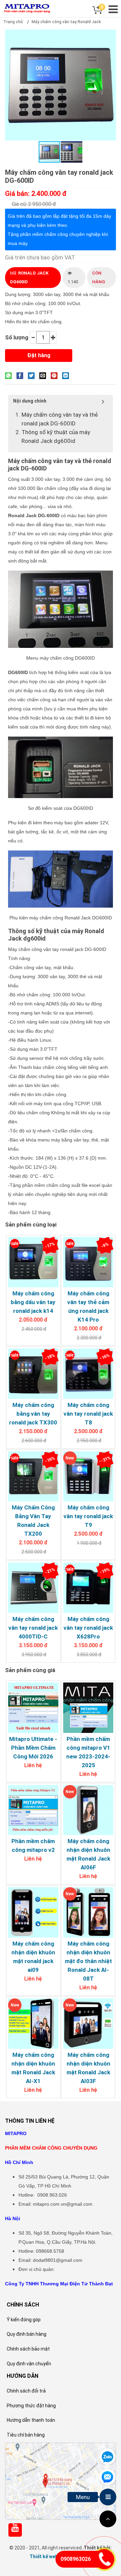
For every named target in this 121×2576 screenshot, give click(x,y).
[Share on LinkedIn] (67, 375)
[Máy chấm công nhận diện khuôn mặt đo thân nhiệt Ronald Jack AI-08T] (88, 1912)
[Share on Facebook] (22, 375)
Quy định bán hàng (27, 2334)
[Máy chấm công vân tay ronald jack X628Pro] (88, 1588)
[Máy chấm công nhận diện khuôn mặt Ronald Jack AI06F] (88, 1810)
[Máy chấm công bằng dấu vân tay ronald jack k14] (33, 1262)
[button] (110, 36)
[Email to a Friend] (44, 375)
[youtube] (15, 2528)
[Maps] (61, 2481)
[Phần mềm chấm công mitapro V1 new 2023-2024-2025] (88, 1708)
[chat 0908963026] (107, 2456)
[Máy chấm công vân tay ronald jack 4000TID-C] (33, 1588)
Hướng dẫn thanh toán (31, 2420)
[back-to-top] (108, 2519)
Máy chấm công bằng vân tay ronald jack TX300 (33, 1414)
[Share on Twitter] (33, 375)
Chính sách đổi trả (26, 2391)
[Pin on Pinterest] (56, 375)
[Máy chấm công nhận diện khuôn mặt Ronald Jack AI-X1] (33, 2024)
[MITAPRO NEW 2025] (27, 8)
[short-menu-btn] (108, 2497)
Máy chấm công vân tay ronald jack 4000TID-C (33, 1628)
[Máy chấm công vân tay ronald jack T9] (88, 1477)
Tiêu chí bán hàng (26, 2435)
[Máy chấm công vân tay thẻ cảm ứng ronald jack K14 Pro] (88, 1262)
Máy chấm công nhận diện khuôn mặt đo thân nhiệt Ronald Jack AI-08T (88, 1961)
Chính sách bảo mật (28, 2349)
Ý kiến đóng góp (24, 2320)
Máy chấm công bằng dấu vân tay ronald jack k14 (33, 1302)
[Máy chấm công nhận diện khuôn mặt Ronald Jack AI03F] (88, 2024)
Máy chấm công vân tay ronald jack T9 (88, 1516)
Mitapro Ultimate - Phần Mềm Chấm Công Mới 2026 (33, 1748)
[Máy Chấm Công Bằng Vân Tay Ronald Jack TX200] (33, 1477)
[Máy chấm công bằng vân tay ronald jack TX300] (33, 1374)
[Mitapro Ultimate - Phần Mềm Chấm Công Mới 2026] (33, 1708)
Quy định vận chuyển (29, 2364)
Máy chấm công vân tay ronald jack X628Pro (88, 1628)
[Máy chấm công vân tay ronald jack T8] (88, 1374)
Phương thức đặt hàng (31, 2406)
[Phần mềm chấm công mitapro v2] (33, 1810)
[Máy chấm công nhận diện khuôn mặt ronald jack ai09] (33, 1912)
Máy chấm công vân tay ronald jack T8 (88, 1414)
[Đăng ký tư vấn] (107, 2476)
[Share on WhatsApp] (10, 375)
